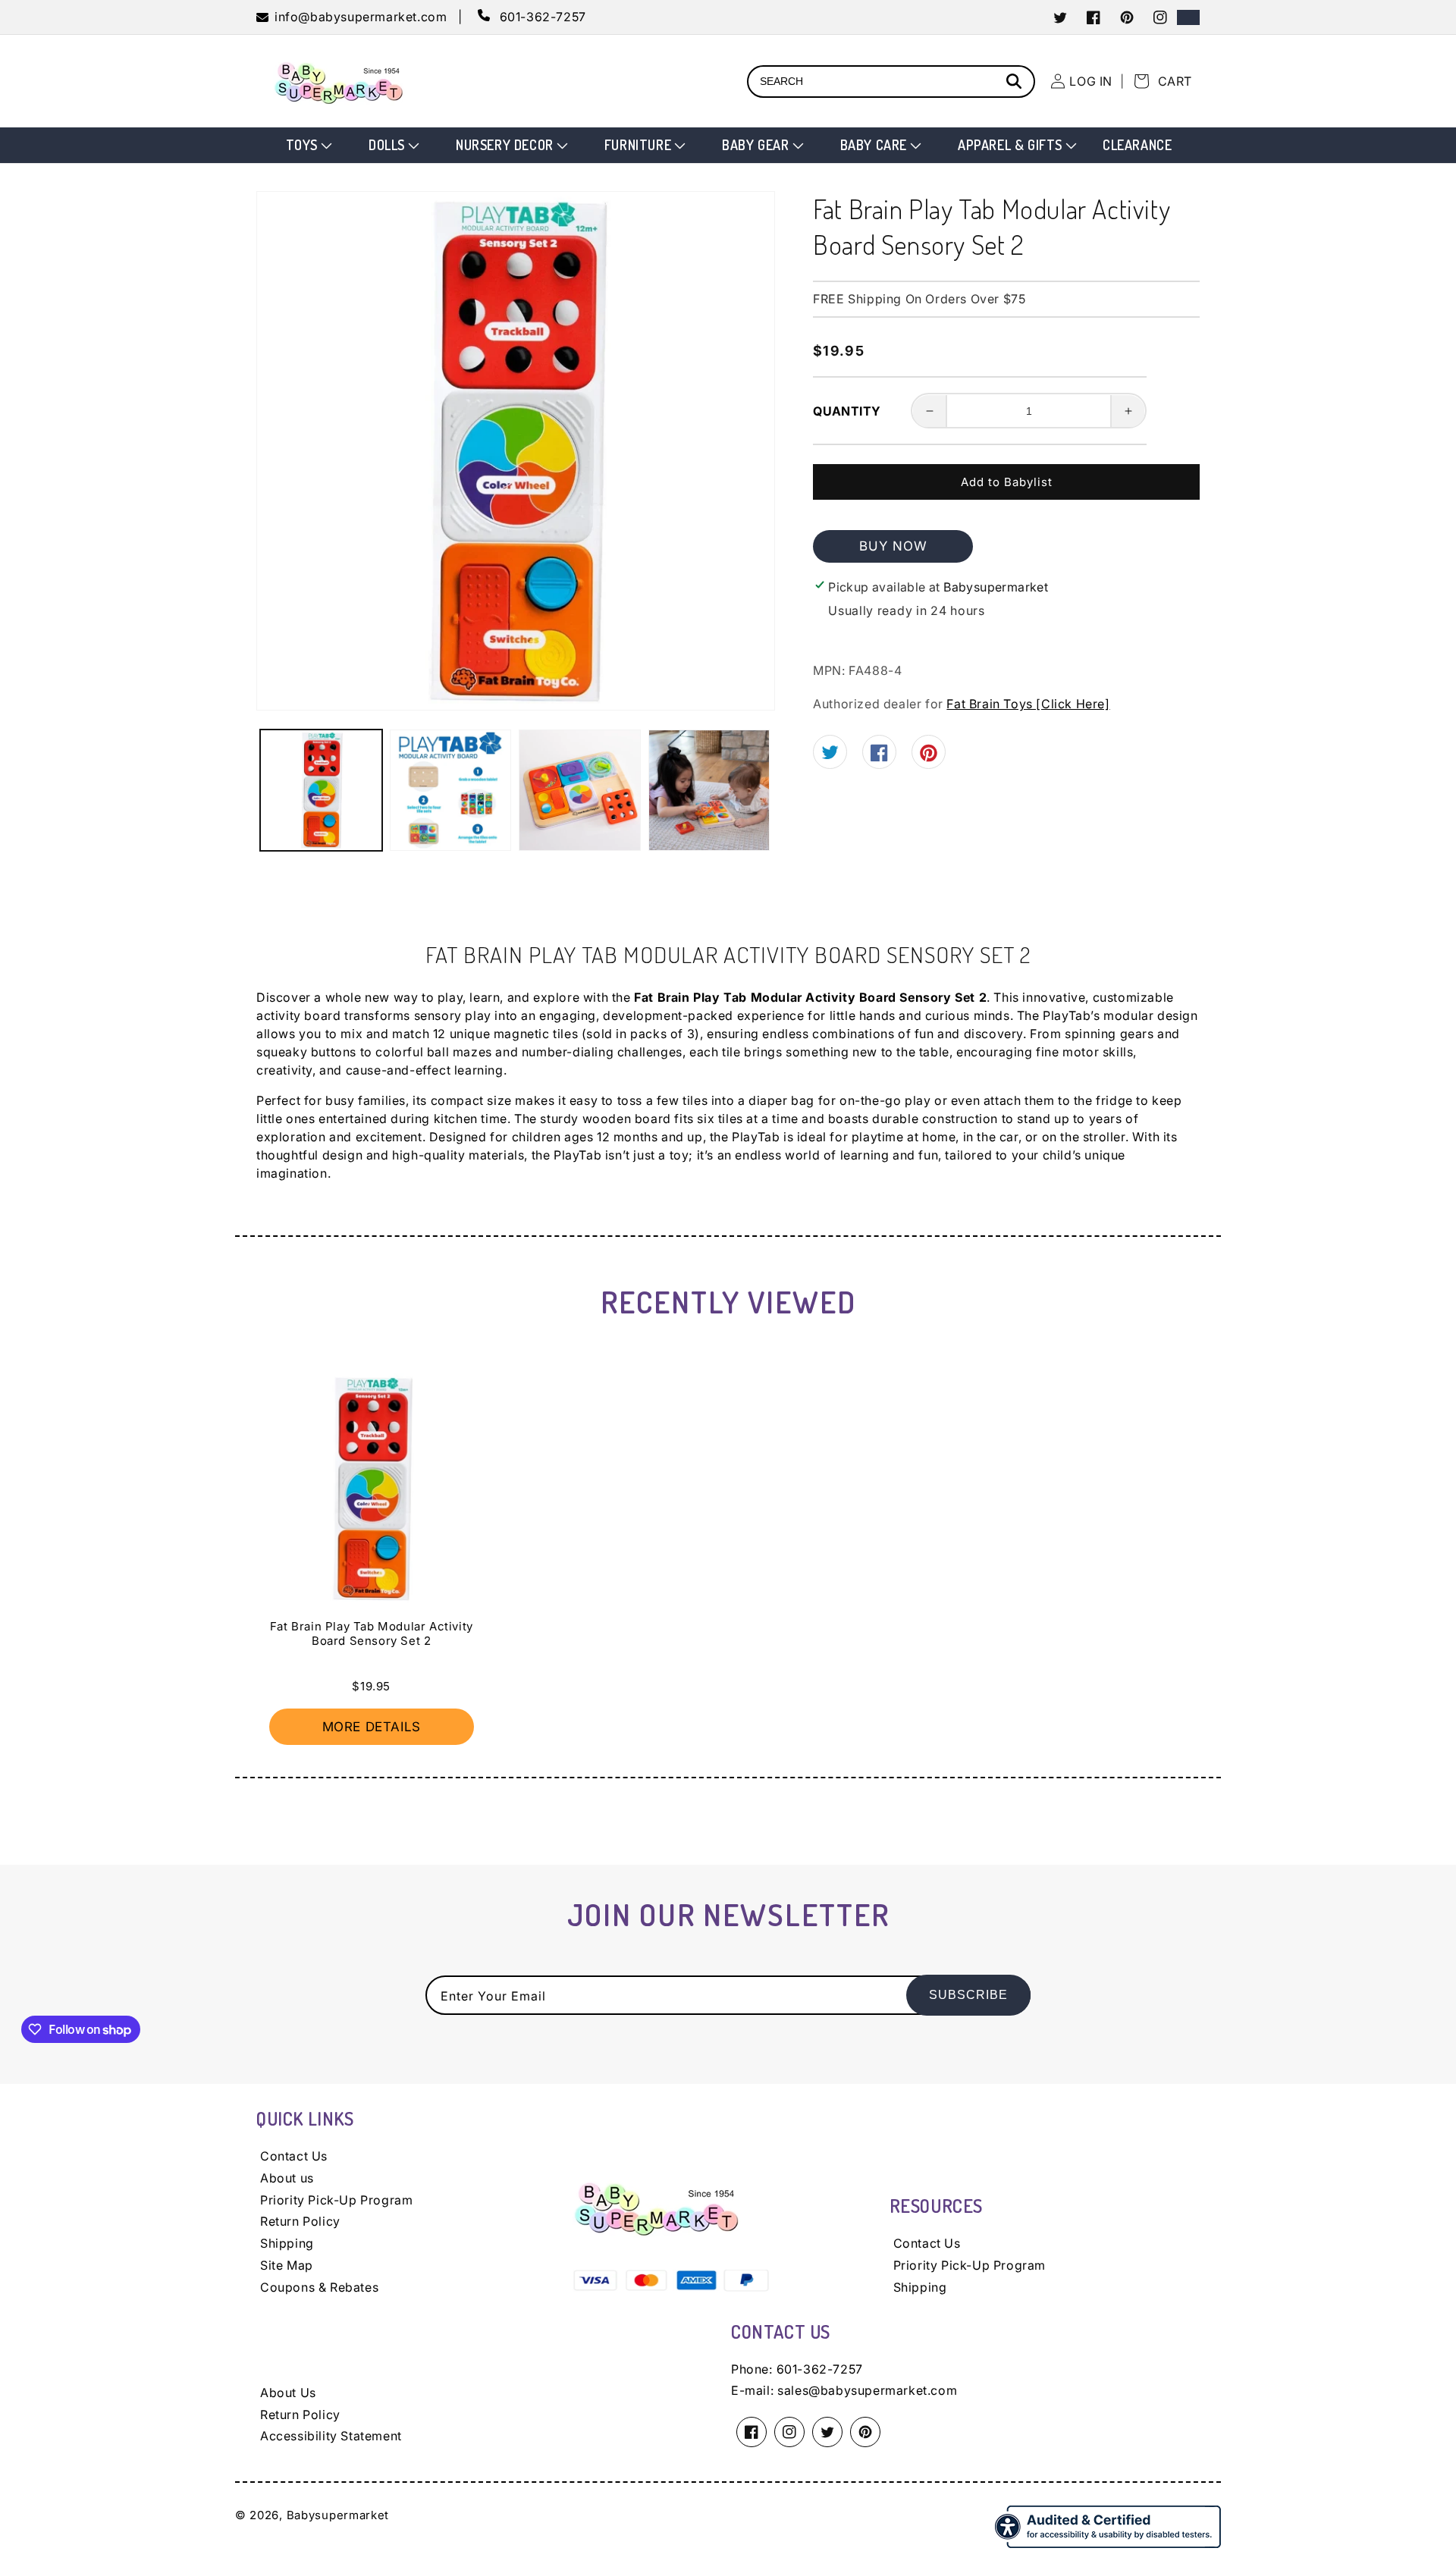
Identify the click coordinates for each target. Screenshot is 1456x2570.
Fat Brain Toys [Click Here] (1028, 704)
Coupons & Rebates (319, 2287)
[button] (308, 145)
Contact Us (294, 2156)
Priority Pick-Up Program (336, 2200)
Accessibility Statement (331, 2436)
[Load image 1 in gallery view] (321, 791)
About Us (288, 2393)
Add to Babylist (1007, 482)
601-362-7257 (820, 2369)
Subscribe (968, 1995)
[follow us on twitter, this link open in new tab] (830, 755)
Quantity (847, 411)
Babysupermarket (338, 2515)
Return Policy (300, 2221)
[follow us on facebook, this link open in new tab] (879, 757)
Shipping (287, 2243)
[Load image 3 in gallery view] (580, 791)
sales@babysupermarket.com (867, 2390)
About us (287, 2178)
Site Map (287, 2265)
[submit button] (1016, 83)
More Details (372, 1727)
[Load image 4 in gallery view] (709, 791)
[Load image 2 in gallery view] (451, 791)
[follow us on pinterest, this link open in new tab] (929, 758)
